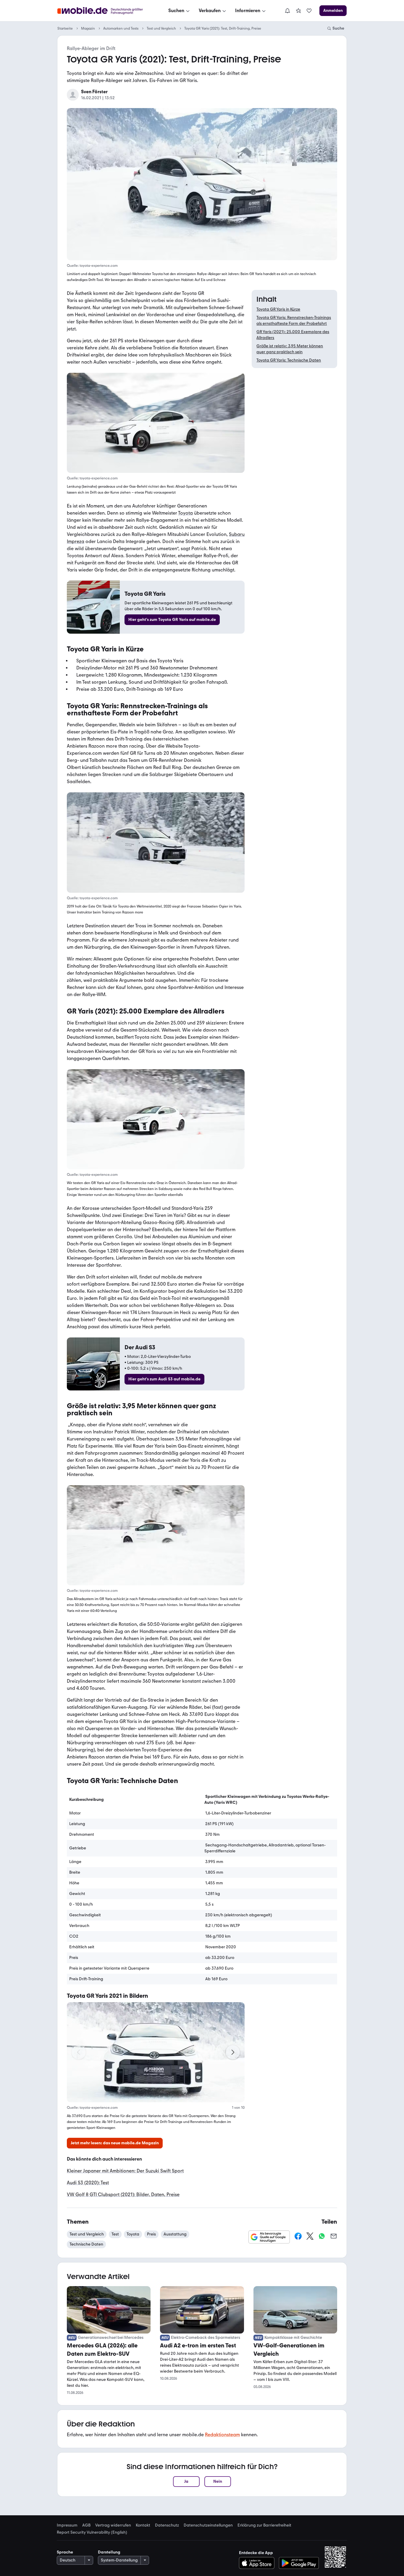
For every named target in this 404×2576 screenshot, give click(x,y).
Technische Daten (86, 2244)
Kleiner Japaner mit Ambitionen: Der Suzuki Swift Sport (125, 2171)
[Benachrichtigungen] (287, 11)
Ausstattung (175, 2234)
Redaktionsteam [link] (222, 2435)
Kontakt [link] (143, 2525)
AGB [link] (86, 2525)
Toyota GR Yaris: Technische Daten (289, 360)
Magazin (88, 28)
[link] (298, 11)
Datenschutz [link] (167, 2525)
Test (115, 2234)
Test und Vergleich (161, 28)
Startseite (65, 28)
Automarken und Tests (121, 28)
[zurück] (79, 2052)
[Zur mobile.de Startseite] (105, 11)
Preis (151, 2234)
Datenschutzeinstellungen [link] (208, 2525)
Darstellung (109, 2552)
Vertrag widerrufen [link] (113, 2525)
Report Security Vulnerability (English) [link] (92, 2532)
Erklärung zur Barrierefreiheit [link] (264, 2525)
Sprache (65, 2552)
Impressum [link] (67, 2525)
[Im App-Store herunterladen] (258, 2563)
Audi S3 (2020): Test (88, 2183)
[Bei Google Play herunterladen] (299, 2563)
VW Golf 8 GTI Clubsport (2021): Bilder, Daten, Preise (123, 2194)
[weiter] (233, 2052)
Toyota (185, 513)
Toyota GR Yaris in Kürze (278, 309)
